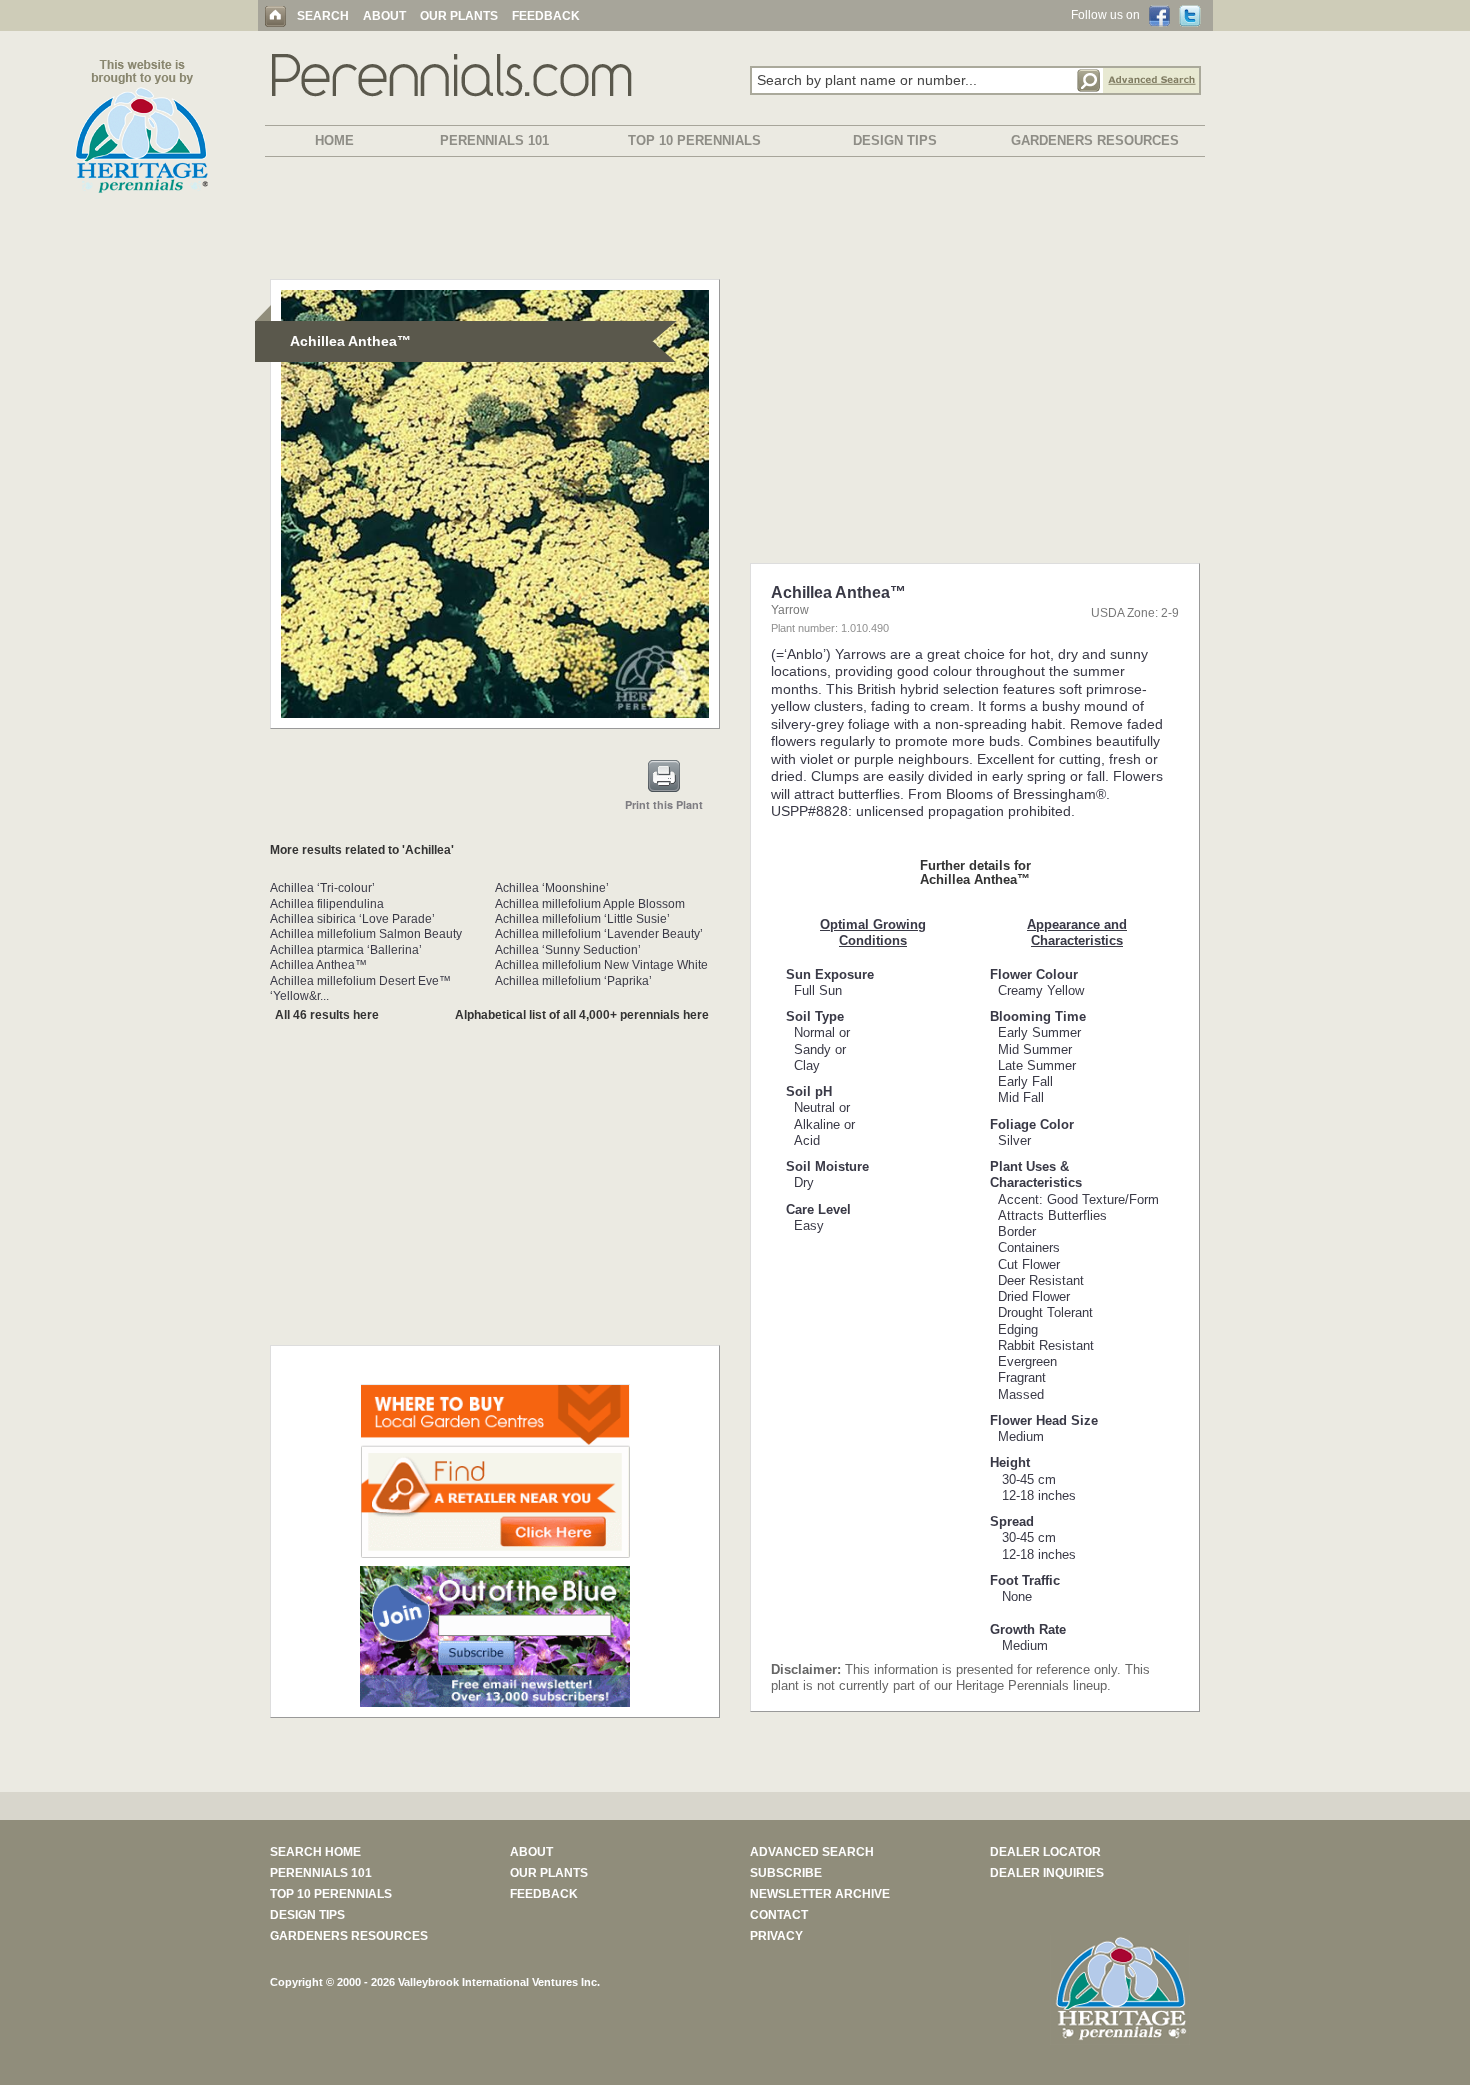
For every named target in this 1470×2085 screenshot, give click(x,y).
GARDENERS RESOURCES (1095, 140)
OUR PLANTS (459, 16)
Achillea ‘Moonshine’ (552, 888)
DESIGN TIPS (895, 140)
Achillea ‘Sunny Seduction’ (568, 950)
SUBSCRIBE (786, 1873)
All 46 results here (327, 1015)
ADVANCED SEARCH (812, 1852)
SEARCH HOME (315, 1852)
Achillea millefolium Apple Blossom (590, 904)
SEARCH (323, 16)
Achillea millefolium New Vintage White (601, 965)
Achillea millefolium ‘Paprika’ (573, 981)
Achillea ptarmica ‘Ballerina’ (346, 950)
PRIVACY (776, 1936)
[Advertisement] (735, 222)
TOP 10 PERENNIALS (694, 140)
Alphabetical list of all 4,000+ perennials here (582, 1015)
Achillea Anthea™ (318, 965)
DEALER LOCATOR (1045, 1852)
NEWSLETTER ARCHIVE (820, 1894)
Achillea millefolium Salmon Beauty (366, 934)
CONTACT (779, 1915)
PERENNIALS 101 (494, 140)
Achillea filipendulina (327, 904)
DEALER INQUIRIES (1047, 1873)
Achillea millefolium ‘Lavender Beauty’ (599, 934)
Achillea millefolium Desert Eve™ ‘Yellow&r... (360, 988)
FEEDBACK (546, 16)
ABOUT (384, 16)
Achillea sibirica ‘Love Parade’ (352, 919)
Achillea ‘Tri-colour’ (322, 888)
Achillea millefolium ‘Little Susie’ (582, 919)
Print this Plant (664, 804)
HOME (334, 140)
